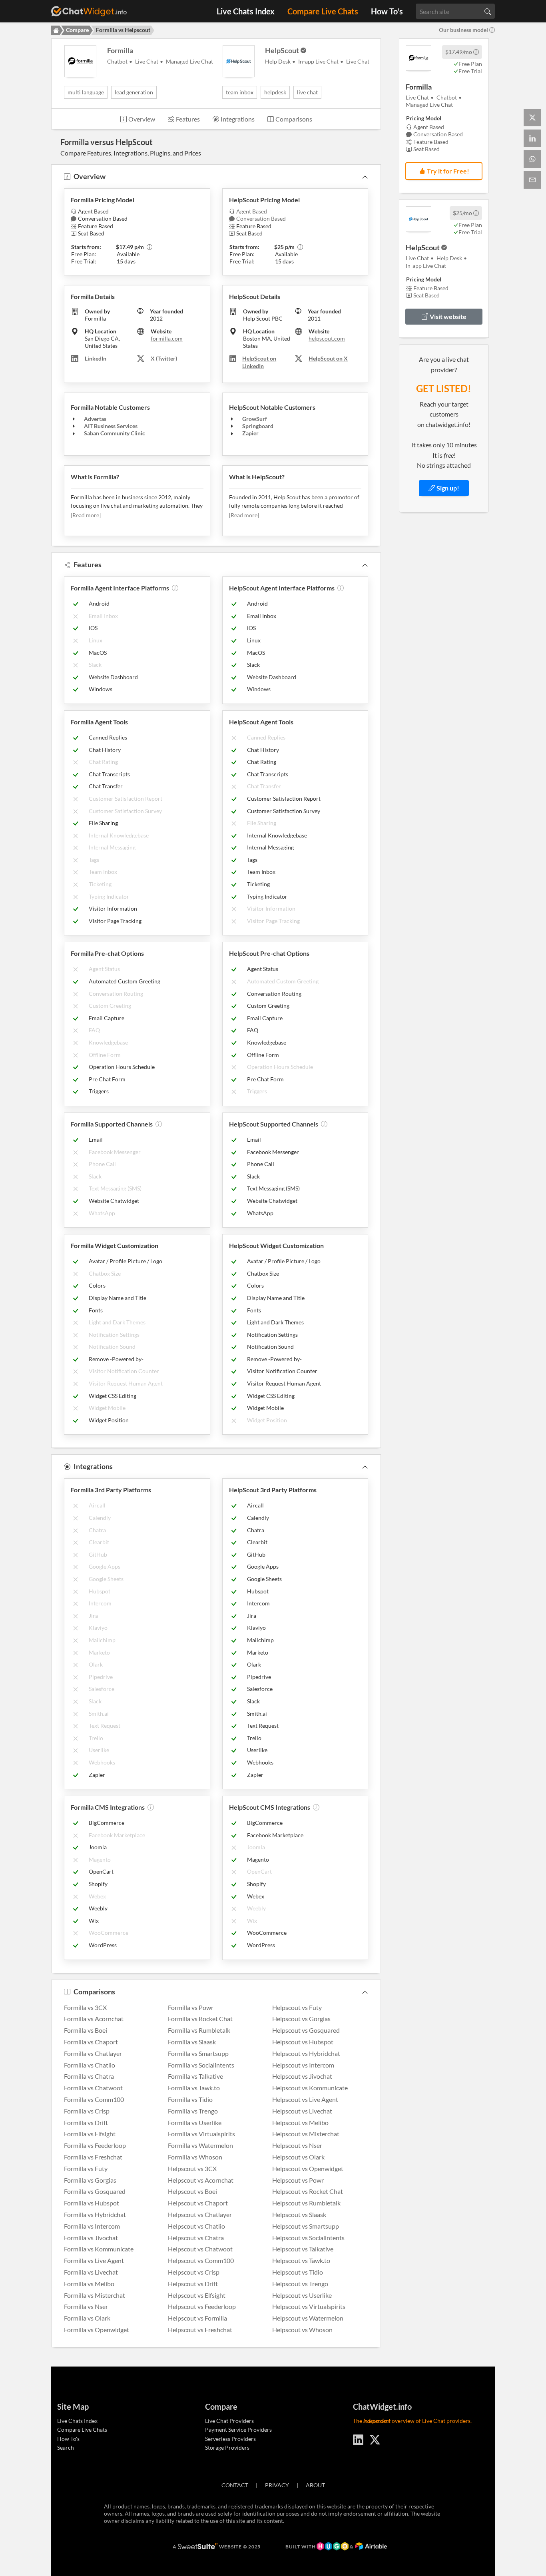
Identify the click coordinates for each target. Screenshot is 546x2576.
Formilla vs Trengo (193, 2111)
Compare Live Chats (323, 11)
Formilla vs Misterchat (95, 2295)
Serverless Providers (230, 2439)
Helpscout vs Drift (193, 2284)
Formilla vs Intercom (92, 2226)
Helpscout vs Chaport (198, 2203)
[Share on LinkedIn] (532, 138)
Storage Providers (227, 2447)
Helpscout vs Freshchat (200, 2330)
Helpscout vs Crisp (194, 2272)
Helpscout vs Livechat (302, 2111)
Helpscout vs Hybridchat (306, 2053)
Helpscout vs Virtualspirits (309, 2306)
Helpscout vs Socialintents (308, 2238)
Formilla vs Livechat (91, 2272)
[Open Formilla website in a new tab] (418, 58)
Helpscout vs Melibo (300, 2122)
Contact (235, 2485)
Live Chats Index (246, 11)
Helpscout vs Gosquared (306, 2030)
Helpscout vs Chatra (196, 2238)
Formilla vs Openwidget (97, 2330)
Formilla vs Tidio (190, 2099)
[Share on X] (532, 118)
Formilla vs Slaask (192, 2042)
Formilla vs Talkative (195, 2076)
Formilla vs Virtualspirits (201, 2134)
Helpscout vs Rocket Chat (308, 2191)
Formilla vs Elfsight (90, 2134)
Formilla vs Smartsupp (198, 2053)
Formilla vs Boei (86, 2030)
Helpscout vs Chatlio (196, 2226)
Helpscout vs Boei (192, 2191)
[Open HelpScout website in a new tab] (418, 219)
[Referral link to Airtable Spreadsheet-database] (371, 2547)
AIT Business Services (111, 426)
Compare (77, 30)
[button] (476, 52)
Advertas (95, 419)
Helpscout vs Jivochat (302, 2076)
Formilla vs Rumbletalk (199, 2030)
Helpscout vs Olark (298, 2157)
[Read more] (86, 515)
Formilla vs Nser (86, 2306)
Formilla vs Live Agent (94, 2260)
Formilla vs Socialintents (201, 2065)
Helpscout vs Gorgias (301, 2019)
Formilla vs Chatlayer (93, 2053)
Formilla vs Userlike (195, 2122)
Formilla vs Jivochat (91, 2238)
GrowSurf (255, 419)
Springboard (258, 426)
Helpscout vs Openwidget (308, 2168)
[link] (444, 488)
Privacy (277, 2485)
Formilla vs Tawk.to (194, 2088)
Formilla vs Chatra (89, 2076)
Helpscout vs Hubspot (303, 2042)
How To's (387, 11)
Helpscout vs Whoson (302, 2330)
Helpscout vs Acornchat (201, 2180)
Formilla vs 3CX (85, 2007)
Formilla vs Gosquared (95, 2191)
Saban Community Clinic (115, 433)
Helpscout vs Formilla (197, 2318)
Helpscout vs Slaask (299, 2214)
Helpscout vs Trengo (300, 2284)
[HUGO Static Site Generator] (333, 2547)
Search (66, 2447)
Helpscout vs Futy (297, 2007)
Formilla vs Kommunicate (99, 2249)
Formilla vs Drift (86, 2122)
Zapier (250, 433)
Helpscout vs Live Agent (305, 2099)
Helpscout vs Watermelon (308, 2318)
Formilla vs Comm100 (94, 2099)
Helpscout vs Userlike (302, 2295)
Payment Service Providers (238, 2429)
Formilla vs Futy (86, 2168)
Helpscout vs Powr (298, 2180)
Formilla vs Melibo (89, 2284)
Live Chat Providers (229, 2421)
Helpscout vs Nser (297, 2145)
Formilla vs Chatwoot (93, 2088)
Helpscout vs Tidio (298, 2272)
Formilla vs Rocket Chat (200, 2019)
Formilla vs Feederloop (95, 2145)
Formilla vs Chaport (91, 2042)
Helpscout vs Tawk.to (301, 2260)
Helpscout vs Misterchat (306, 2134)
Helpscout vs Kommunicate (310, 2088)
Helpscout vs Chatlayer (200, 2214)
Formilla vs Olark (87, 2318)
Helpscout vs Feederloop (202, 2306)
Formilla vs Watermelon (200, 2145)
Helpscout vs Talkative (303, 2249)
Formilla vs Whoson (195, 2157)
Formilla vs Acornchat (94, 2019)
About (315, 2485)
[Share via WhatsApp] (532, 159)
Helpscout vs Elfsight (197, 2295)
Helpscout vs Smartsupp (306, 2226)
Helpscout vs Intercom (303, 2065)
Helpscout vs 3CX (192, 2168)
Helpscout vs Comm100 (201, 2260)
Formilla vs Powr (191, 2007)
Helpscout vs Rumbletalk (306, 2203)
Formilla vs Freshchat (93, 2157)
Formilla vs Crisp (87, 2111)
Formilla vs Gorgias (90, 2180)
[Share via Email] (532, 180)
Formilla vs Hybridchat (95, 2214)
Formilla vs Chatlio (90, 2065)
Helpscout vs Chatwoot (200, 2249)
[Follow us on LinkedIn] (358, 2438)
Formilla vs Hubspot (92, 2203)
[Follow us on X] (375, 2438)
